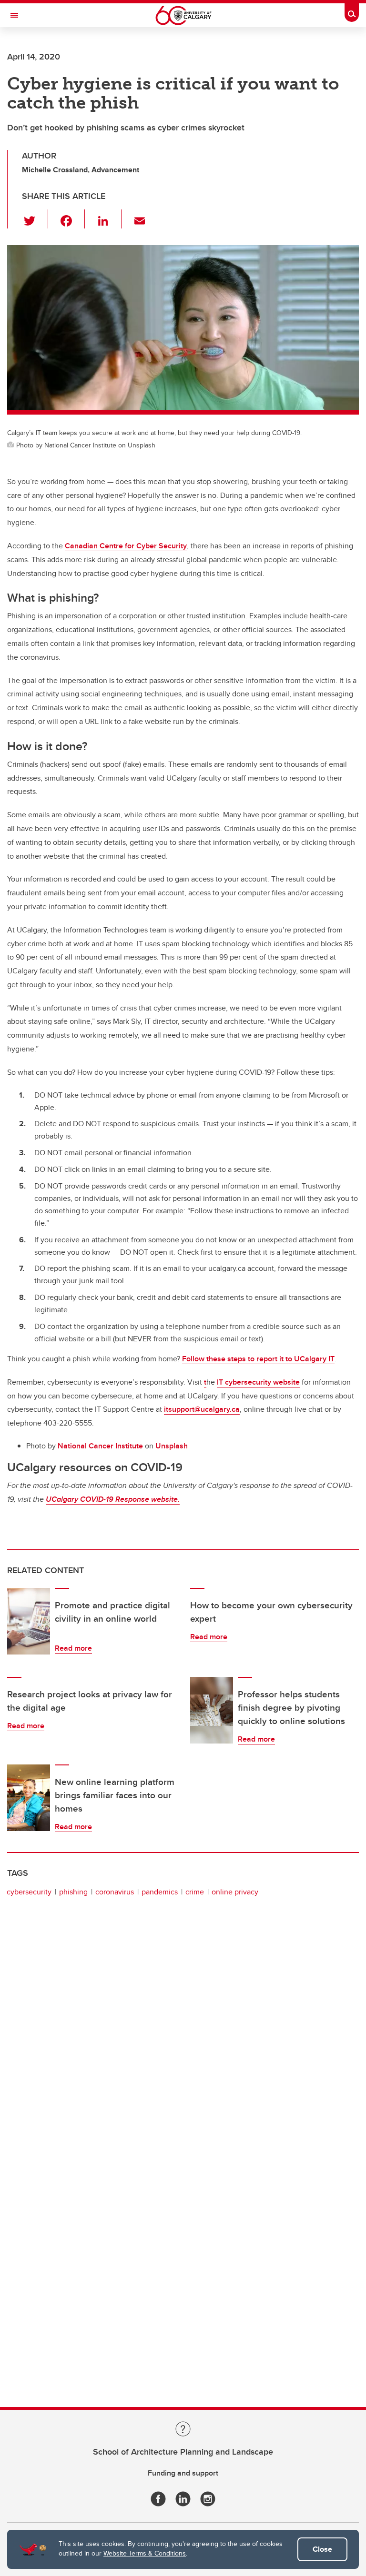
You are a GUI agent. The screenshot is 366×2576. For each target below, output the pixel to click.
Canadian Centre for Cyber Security (126, 546)
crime (195, 1892)
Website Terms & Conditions (145, 2553)
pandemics (160, 1892)
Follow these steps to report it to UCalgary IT (258, 1359)
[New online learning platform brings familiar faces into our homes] (29, 1798)
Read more (73, 1648)
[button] (35, 219)
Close (322, 2549)
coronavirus (115, 1892)
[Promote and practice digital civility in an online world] (29, 1621)
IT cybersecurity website (258, 1382)
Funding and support (183, 2473)
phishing (73, 1892)
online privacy (235, 1892)
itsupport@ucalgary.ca (202, 1409)
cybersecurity (29, 1892)
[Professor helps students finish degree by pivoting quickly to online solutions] (212, 1710)
